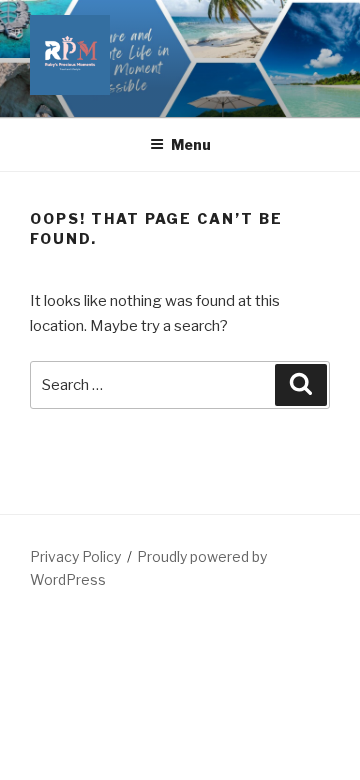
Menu (191, 144)
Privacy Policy (75, 556)
